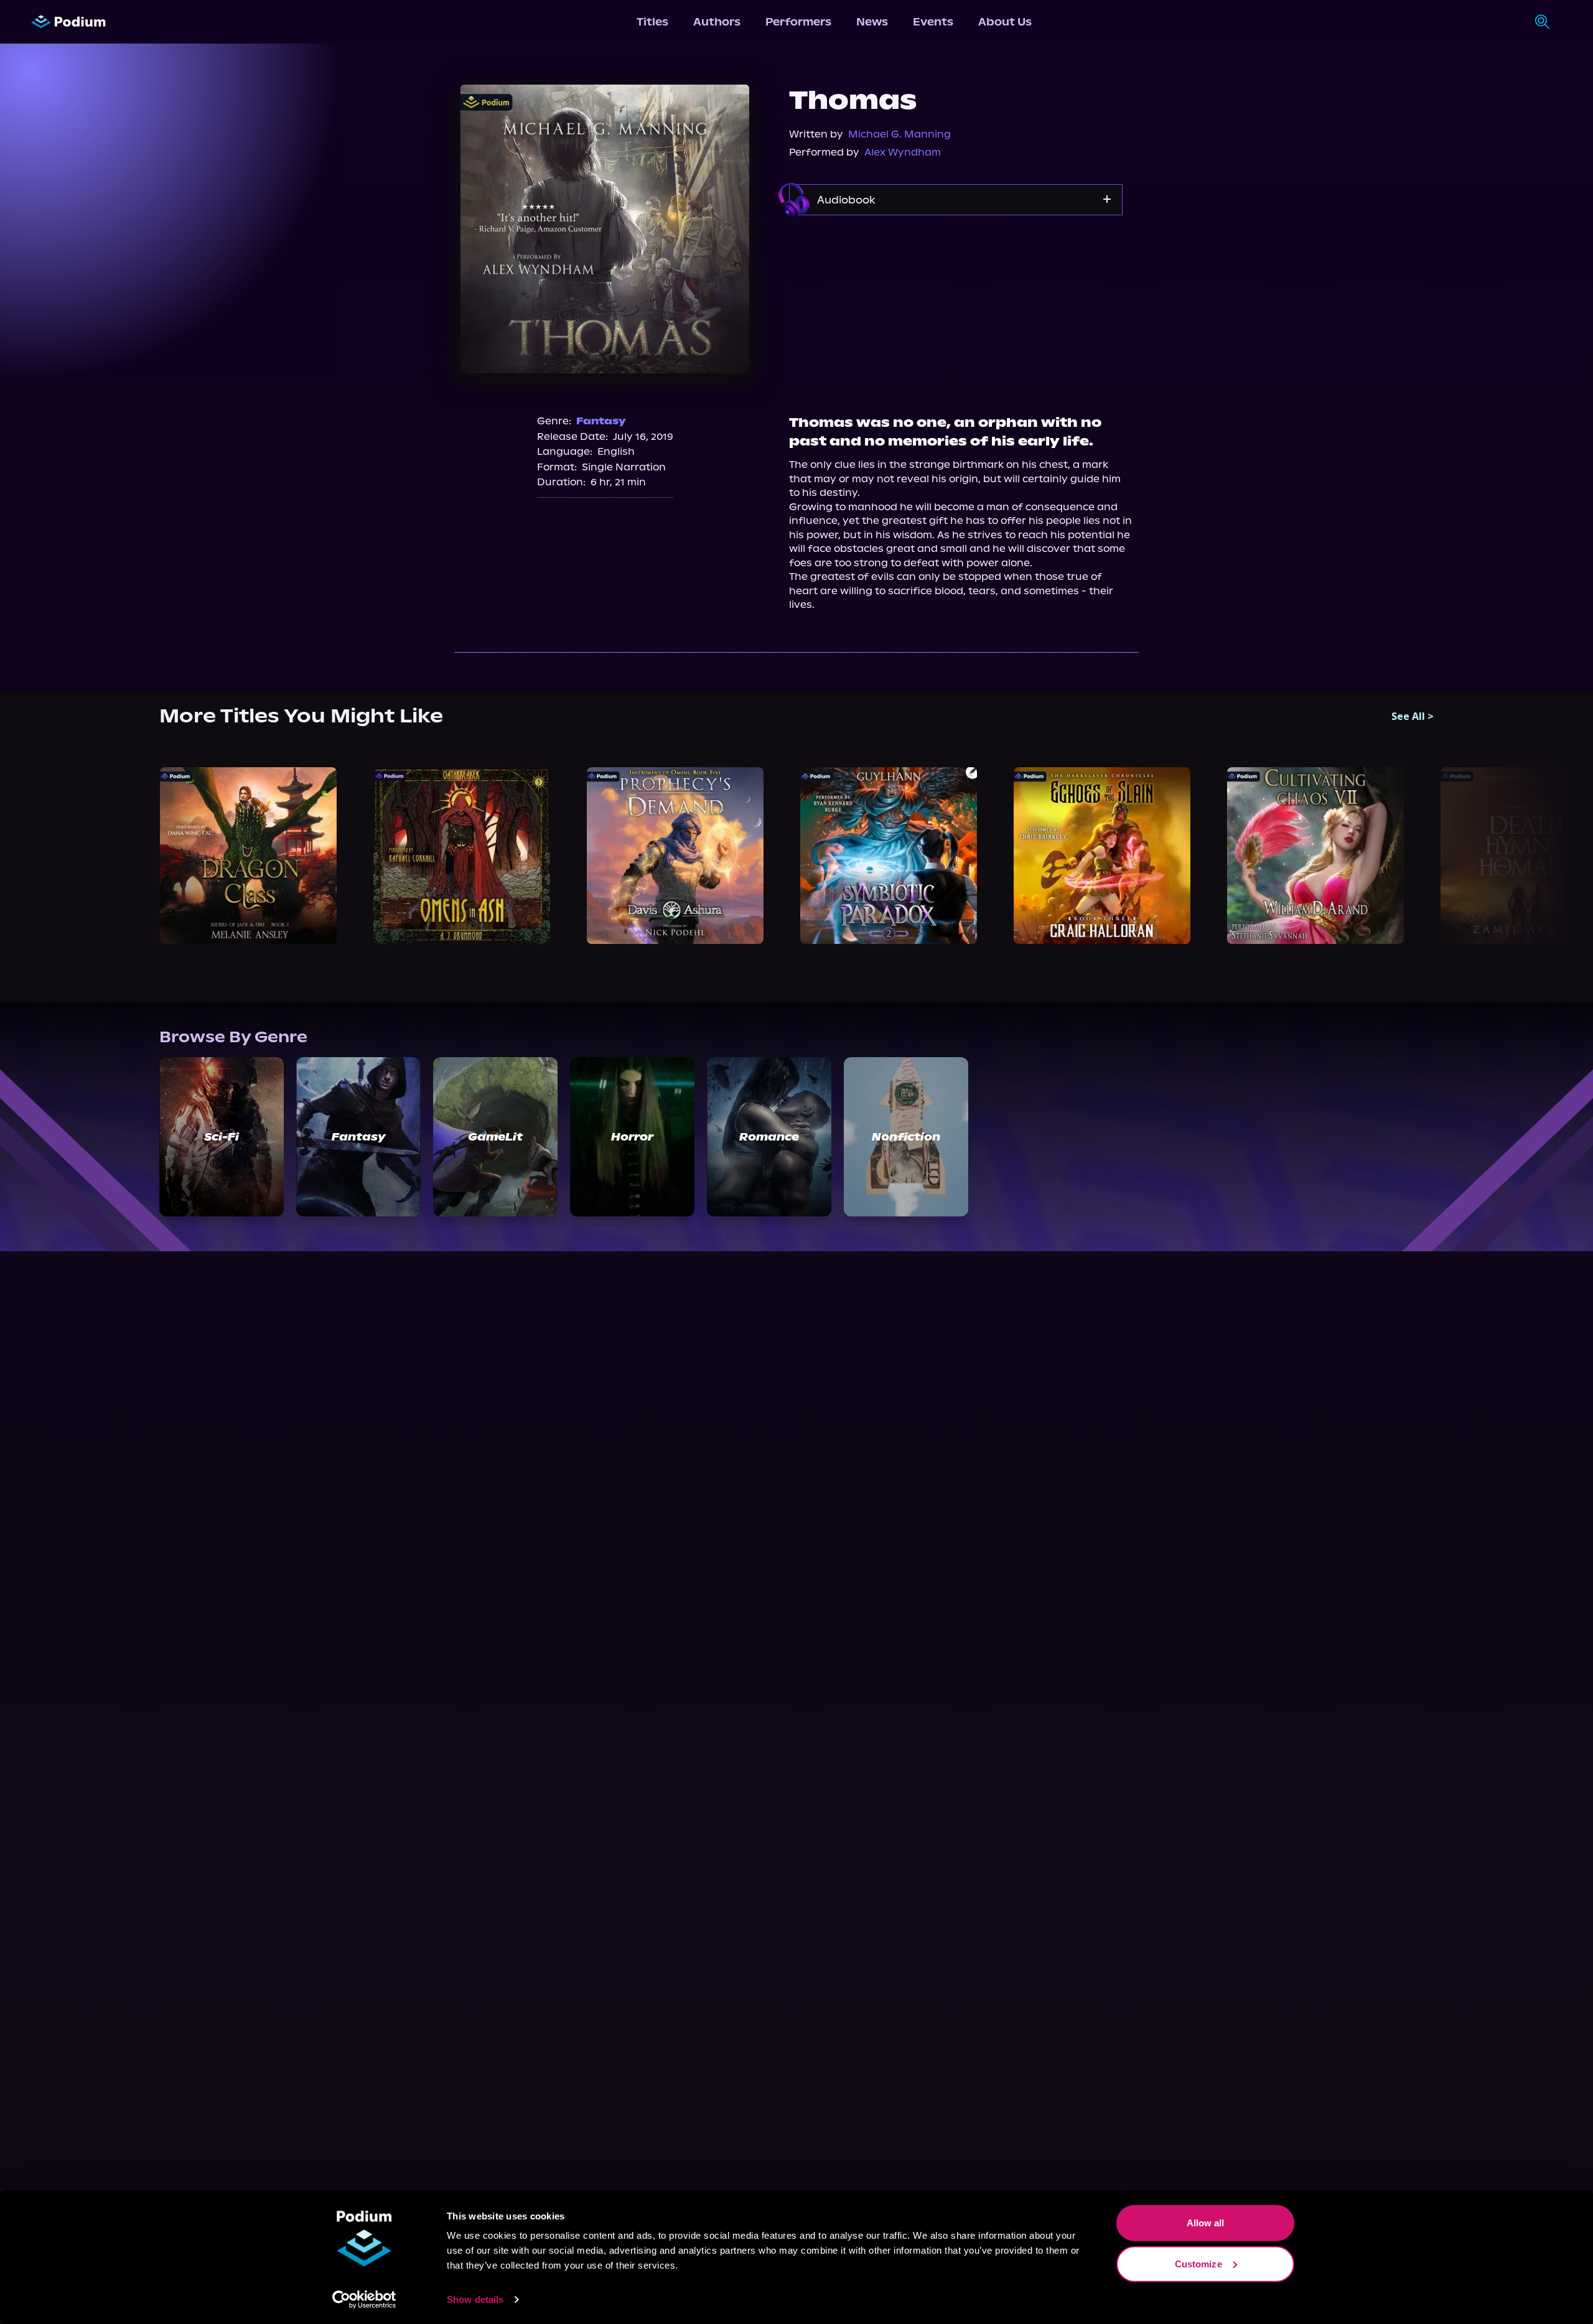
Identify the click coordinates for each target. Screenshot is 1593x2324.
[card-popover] (248, 856)
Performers (798, 22)
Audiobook (846, 200)
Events (933, 22)
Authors (717, 22)
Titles (652, 22)
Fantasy (601, 421)
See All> (1413, 716)
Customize (1198, 2263)
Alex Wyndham (903, 152)
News (872, 22)
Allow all (1206, 2223)
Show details (475, 2299)
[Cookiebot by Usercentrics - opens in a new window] (364, 2300)
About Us (1005, 22)
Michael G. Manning (899, 134)
